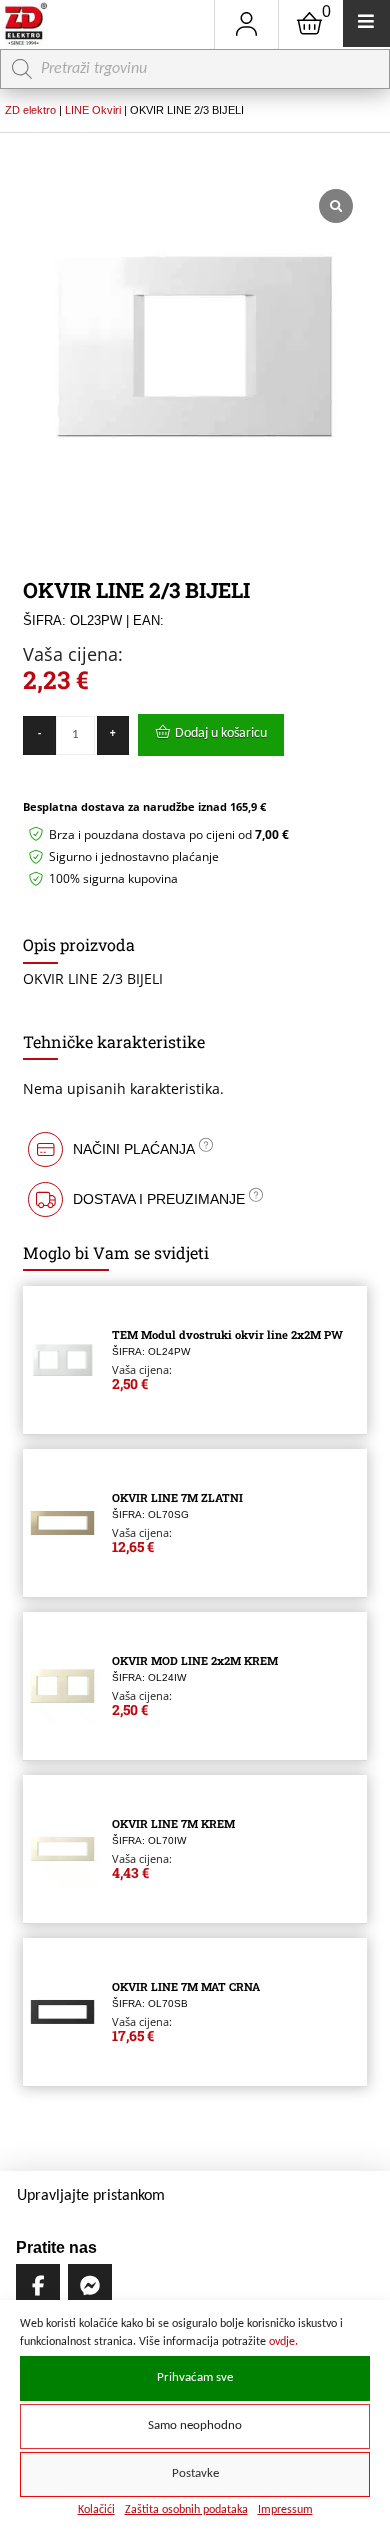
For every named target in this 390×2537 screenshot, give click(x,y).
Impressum (285, 2510)
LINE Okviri (93, 110)
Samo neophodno (195, 2426)
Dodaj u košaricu (221, 733)
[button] (194, 1149)
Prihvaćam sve (195, 2378)
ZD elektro (30, 110)
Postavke (195, 2474)
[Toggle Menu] (366, 23)
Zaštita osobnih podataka (186, 2510)
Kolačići (96, 2510)
